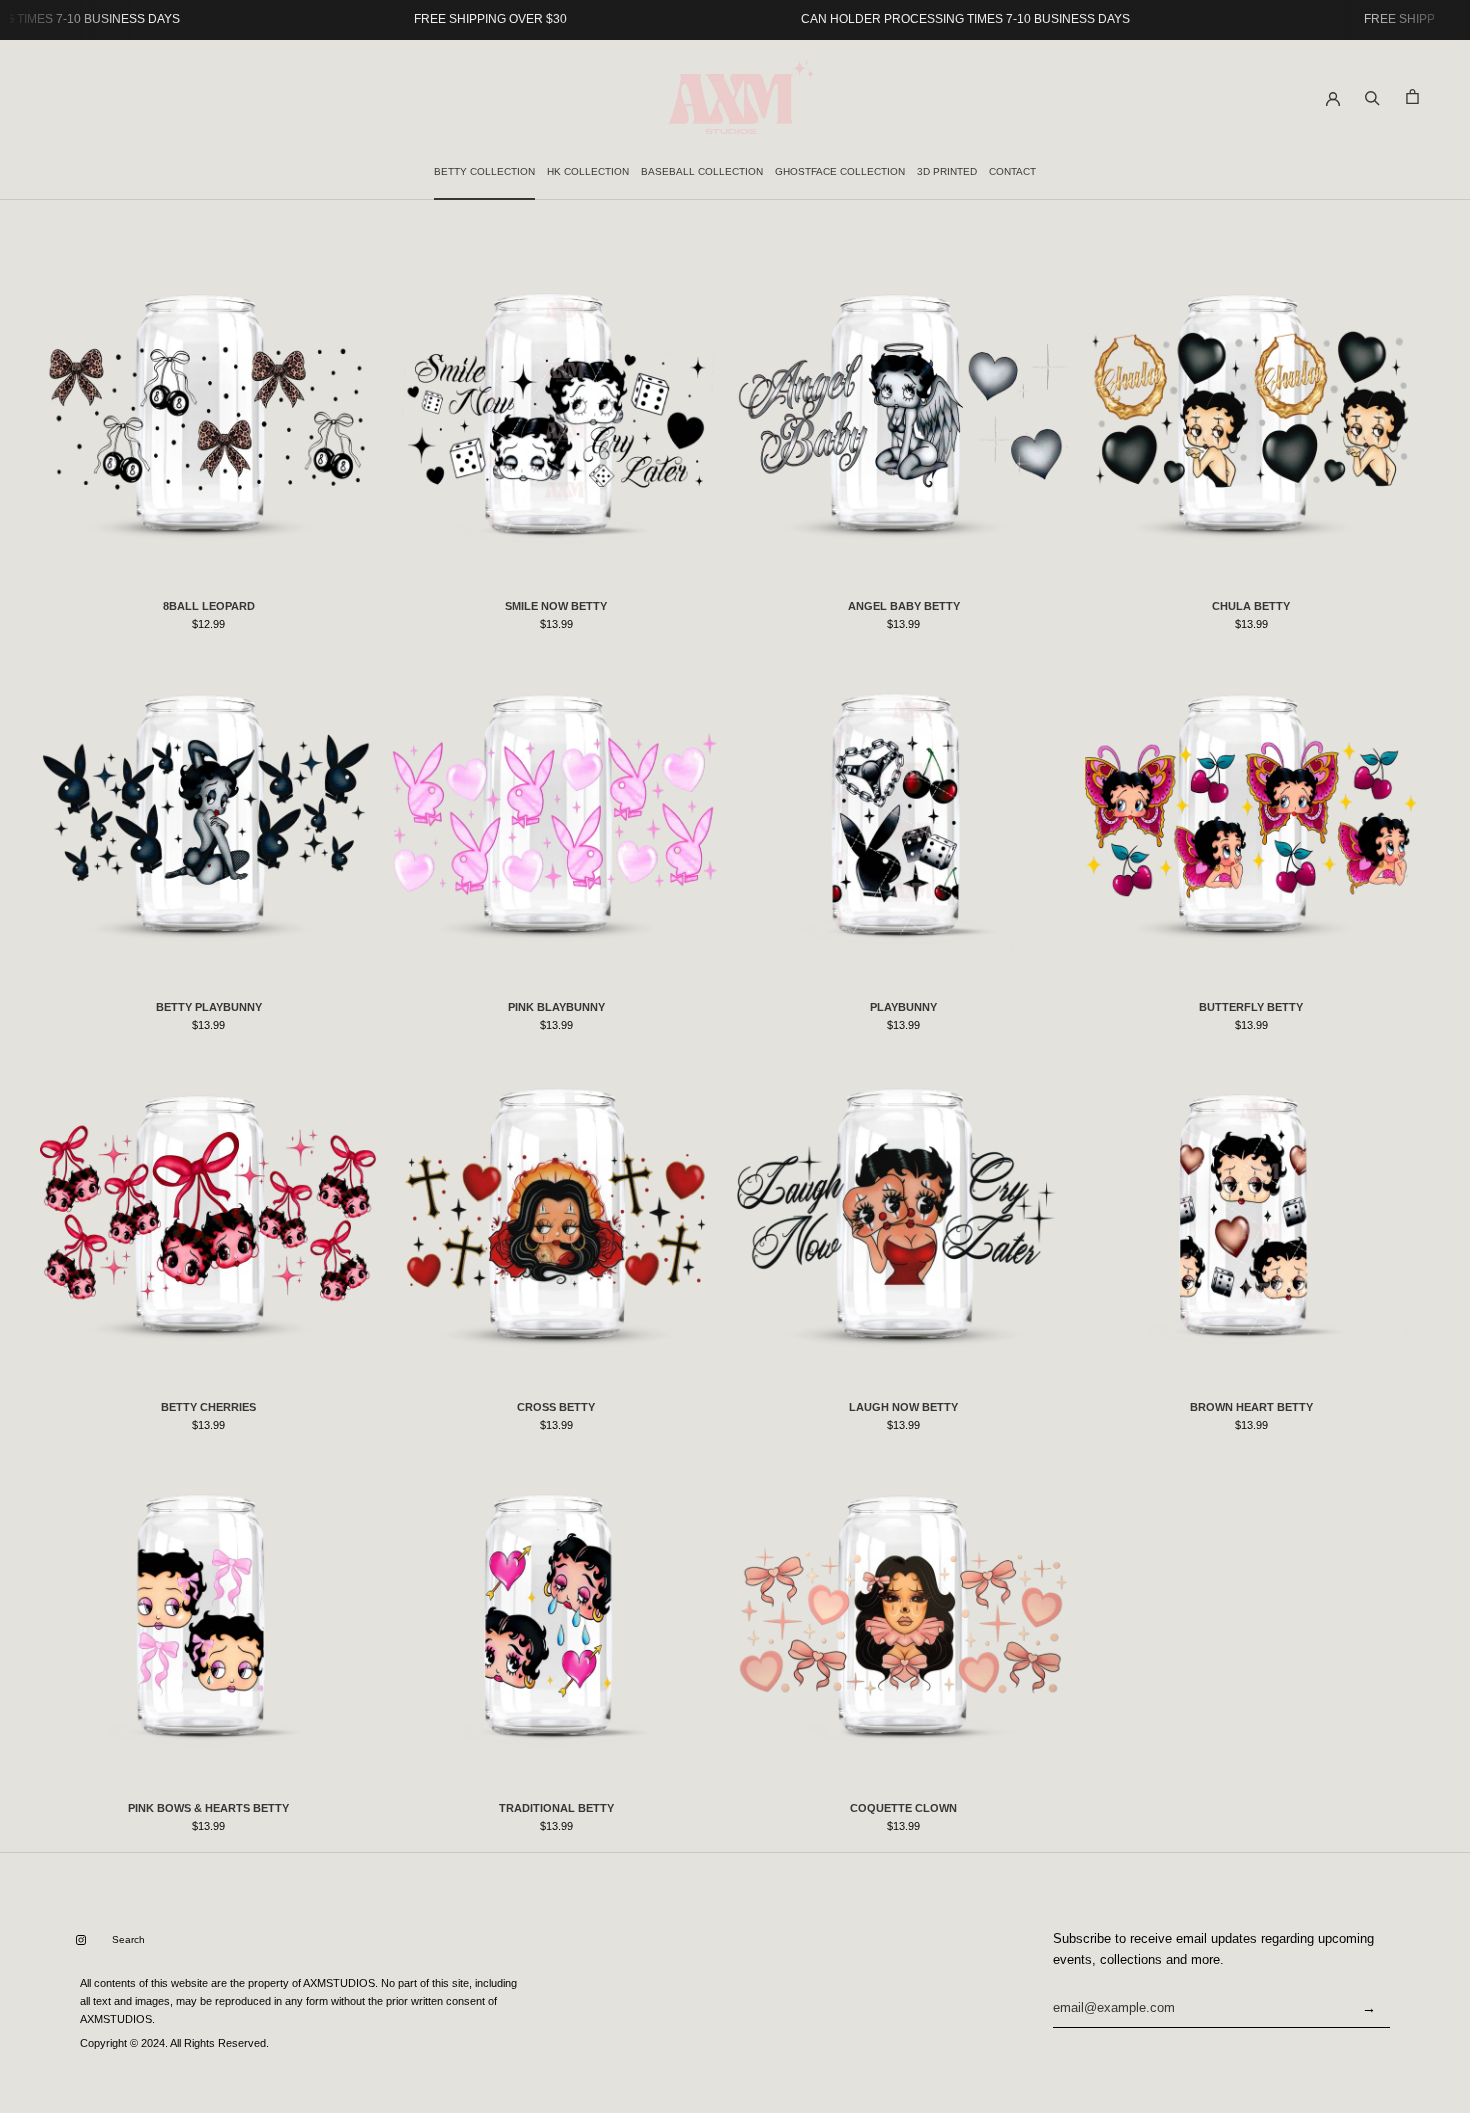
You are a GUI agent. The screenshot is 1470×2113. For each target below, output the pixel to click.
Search (128, 1939)
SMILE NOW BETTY (556, 606)
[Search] (1372, 96)
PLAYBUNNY (903, 1007)
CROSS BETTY (556, 1407)
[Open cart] (1412, 96)
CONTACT (1012, 171)
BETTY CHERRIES (208, 1407)
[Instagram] (81, 1940)
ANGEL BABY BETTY (904, 606)
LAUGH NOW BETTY (903, 1407)
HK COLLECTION (588, 171)
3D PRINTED (947, 171)
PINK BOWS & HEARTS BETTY (208, 1808)
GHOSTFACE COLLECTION (840, 171)
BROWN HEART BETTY (1251, 1407)
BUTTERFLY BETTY (1251, 1007)
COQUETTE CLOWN (903, 1808)
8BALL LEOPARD (209, 606)
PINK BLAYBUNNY (556, 1007)
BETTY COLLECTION (484, 171)
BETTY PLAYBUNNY (209, 1007)
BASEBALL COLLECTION (702, 171)
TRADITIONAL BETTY (556, 1808)
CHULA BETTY (1251, 606)
